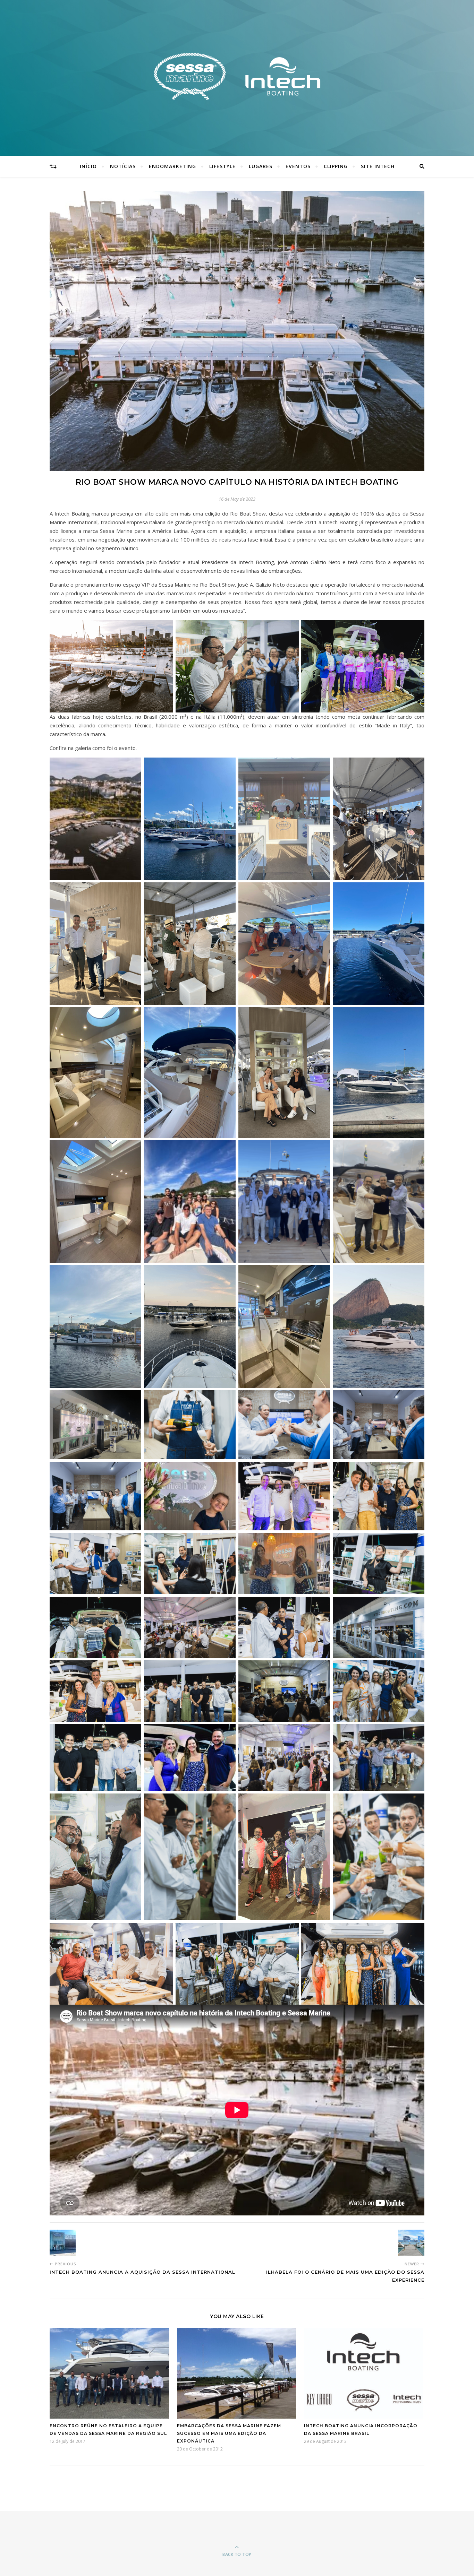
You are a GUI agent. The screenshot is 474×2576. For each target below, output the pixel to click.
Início (88, 166)
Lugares (261, 166)
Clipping (336, 166)
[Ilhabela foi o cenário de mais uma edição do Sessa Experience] (411, 2243)
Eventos (298, 166)
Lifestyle (222, 166)
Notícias (123, 166)
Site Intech (378, 166)
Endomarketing (172, 166)
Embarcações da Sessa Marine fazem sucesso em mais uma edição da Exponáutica (229, 2433)
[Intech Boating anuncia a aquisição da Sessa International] (63, 2243)
